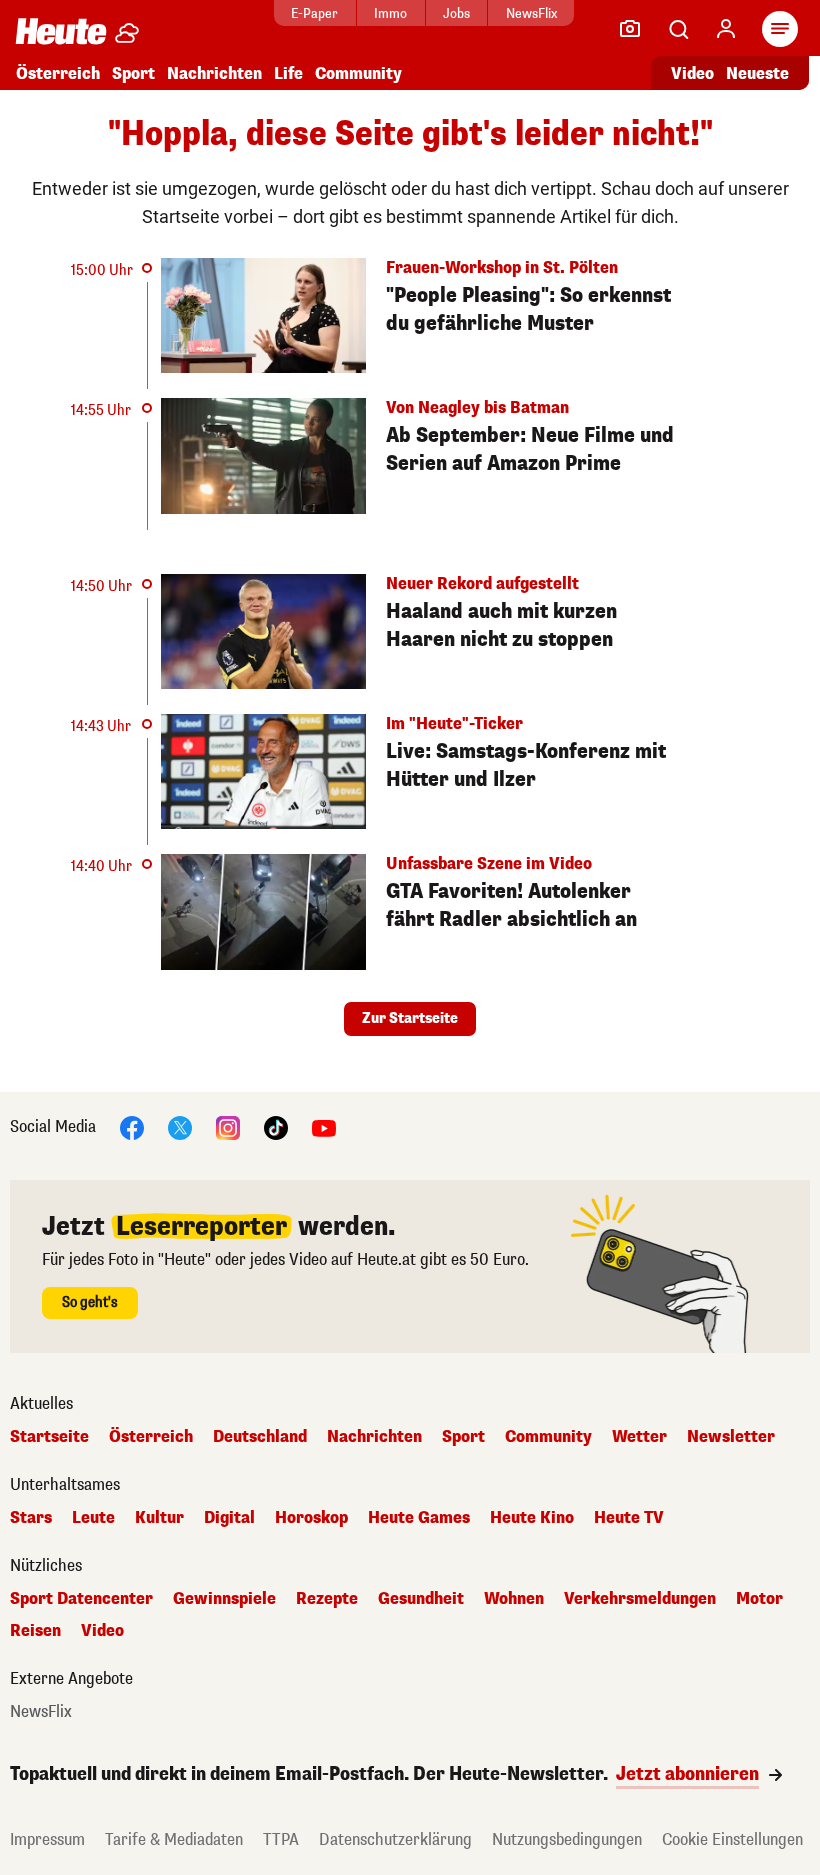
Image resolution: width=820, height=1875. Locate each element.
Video (692, 73)
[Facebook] (132, 1126)
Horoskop (311, 1518)
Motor (759, 1599)
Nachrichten (374, 1437)
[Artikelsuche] (678, 29)
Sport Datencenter (81, 1599)
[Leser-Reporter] (630, 29)
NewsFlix (531, 13)
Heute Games (419, 1518)
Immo (390, 13)
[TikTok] (276, 1126)
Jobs (456, 13)
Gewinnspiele (224, 1599)
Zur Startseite (410, 1018)
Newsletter (731, 1437)
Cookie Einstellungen (732, 1839)
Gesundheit (421, 1599)
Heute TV (629, 1518)
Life (288, 73)
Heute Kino (532, 1518)
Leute (93, 1518)
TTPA (281, 1839)
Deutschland (260, 1437)
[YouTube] (324, 1126)
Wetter (639, 1437)
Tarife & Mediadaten (174, 1839)
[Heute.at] (61, 30)
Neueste (757, 73)
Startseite (49, 1437)
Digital (229, 1518)
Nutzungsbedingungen (567, 1839)
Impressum (47, 1839)
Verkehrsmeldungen (640, 1599)
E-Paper (314, 13)
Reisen (35, 1631)
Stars (31, 1518)
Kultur (159, 1518)
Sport (133, 73)
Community (358, 73)
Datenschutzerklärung (395, 1839)
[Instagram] (228, 1126)
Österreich (58, 73)
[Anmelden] (726, 29)
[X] (180, 1126)
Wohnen (514, 1599)
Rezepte (327, 1599)
